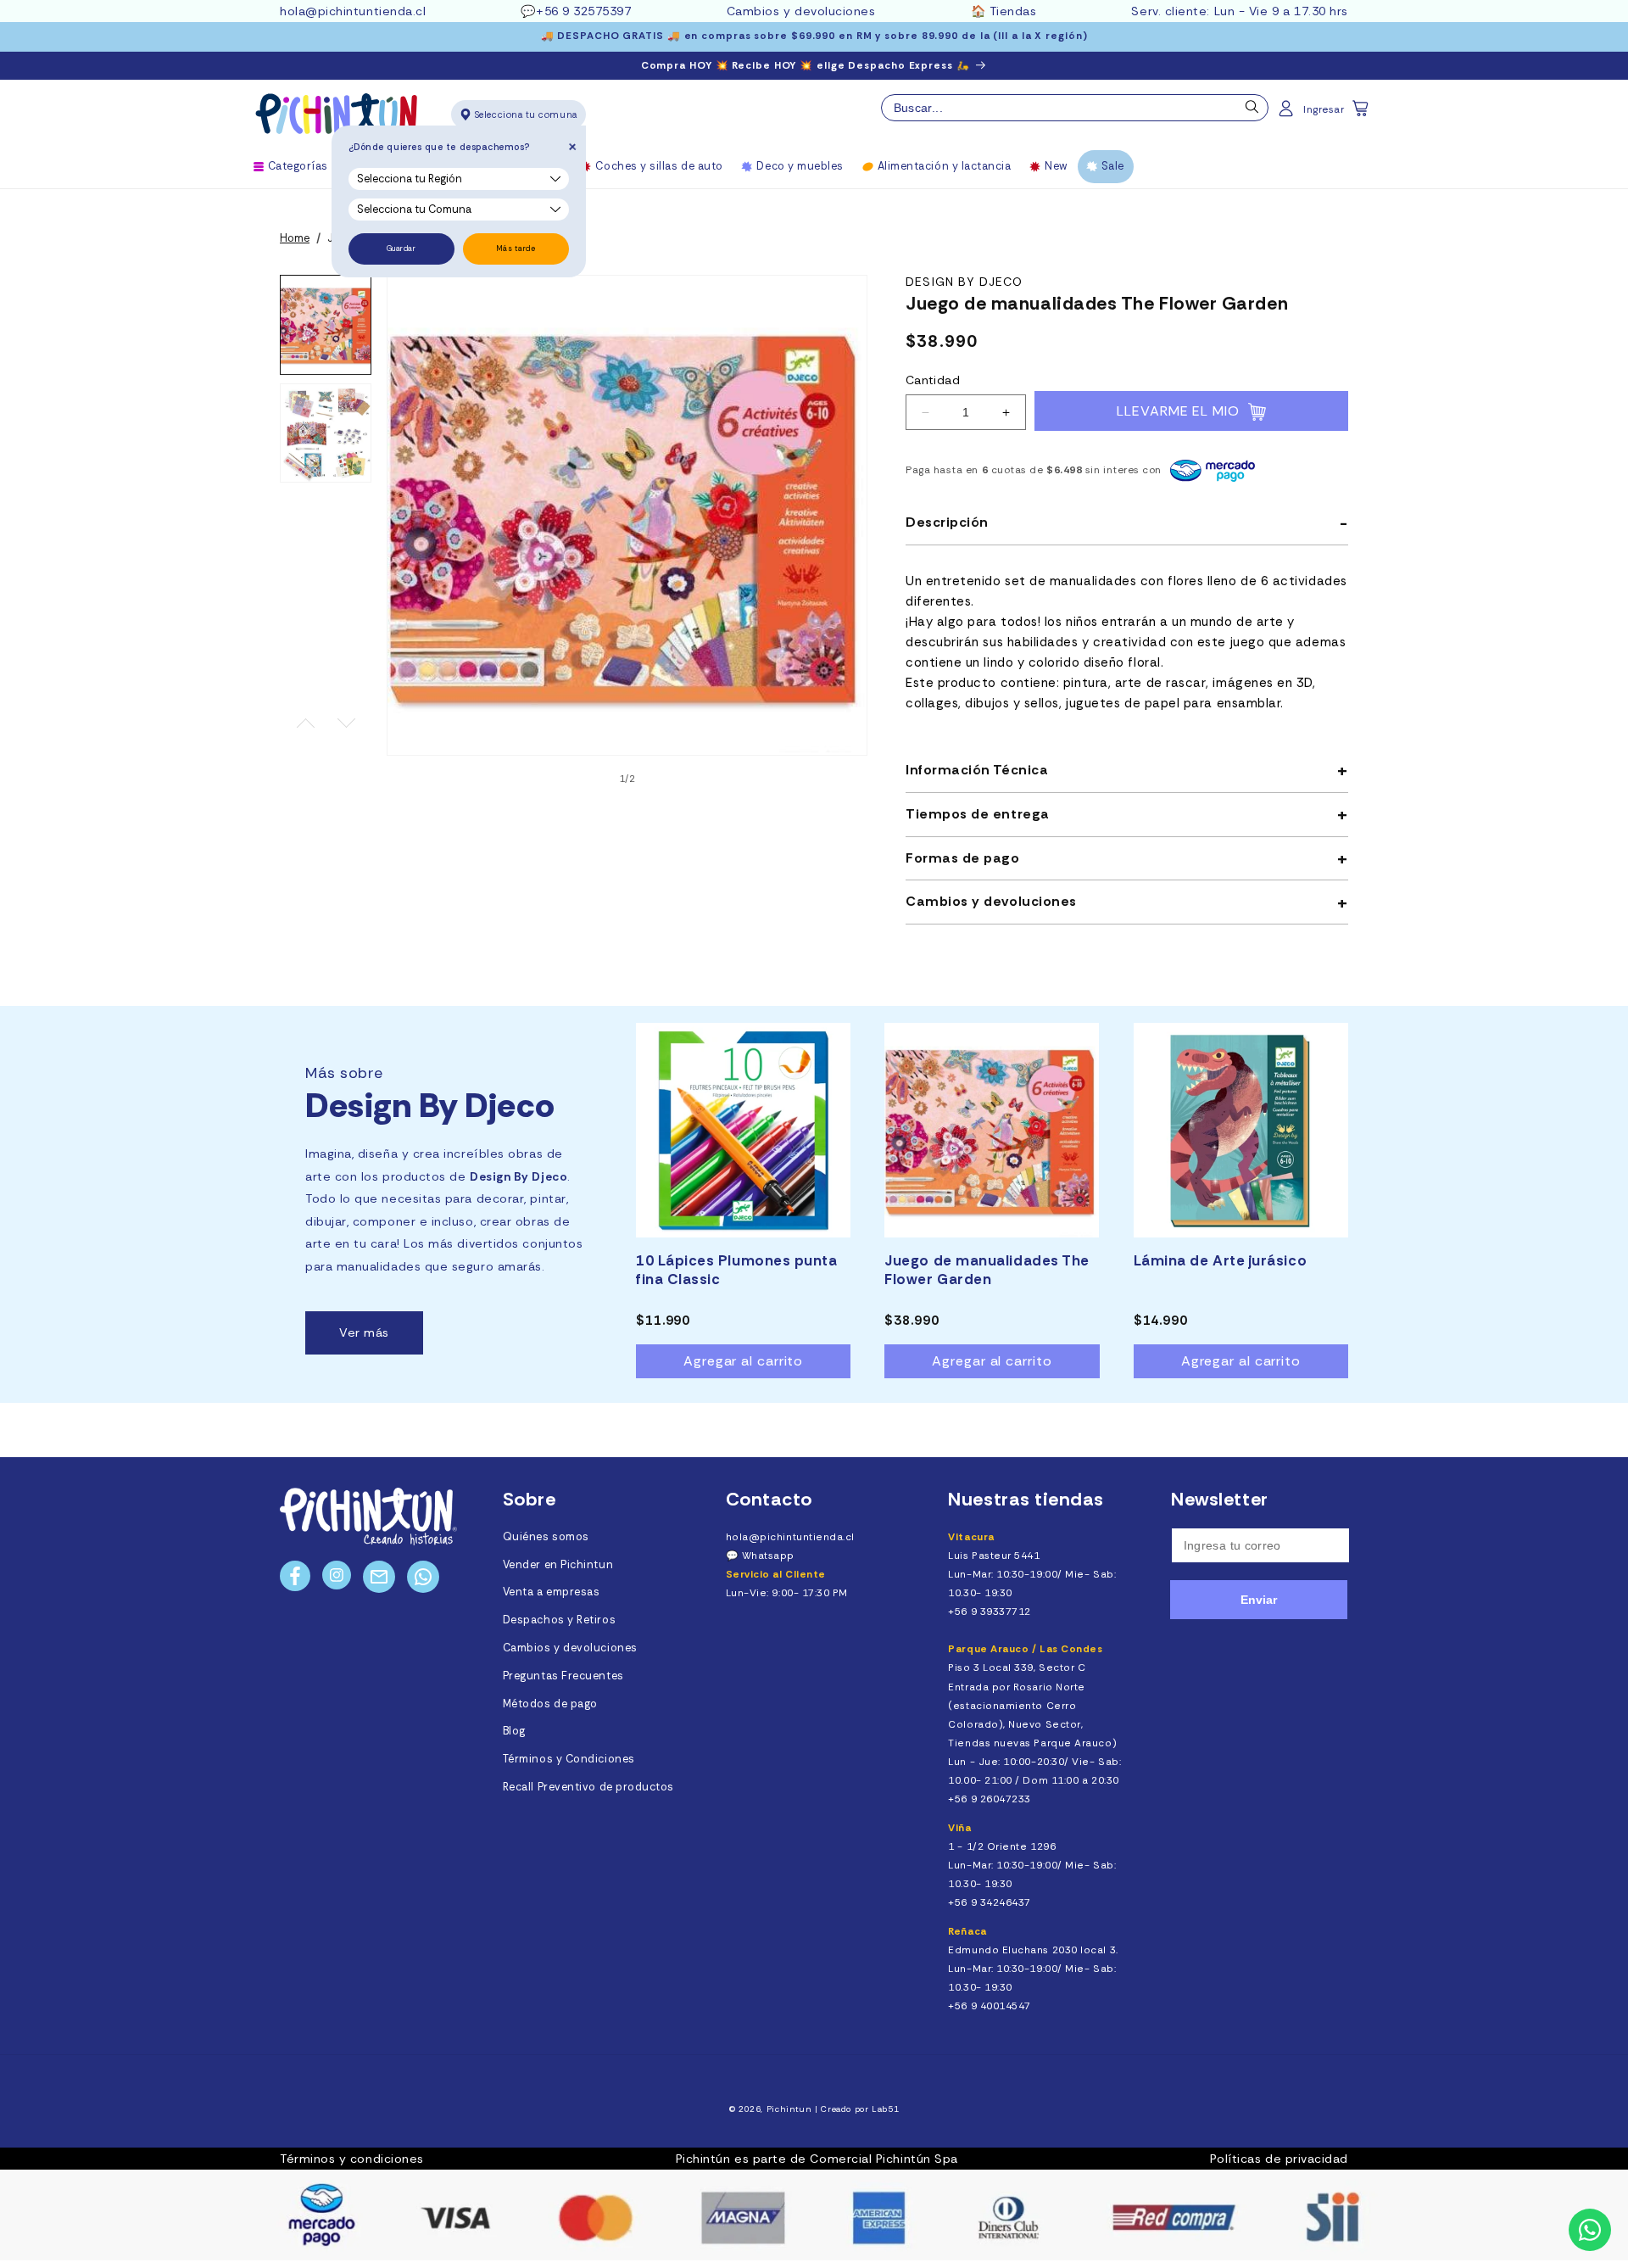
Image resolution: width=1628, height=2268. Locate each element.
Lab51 (885, 2109)
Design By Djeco (965, 282)
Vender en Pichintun (558, 1565)
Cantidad (933, 380)
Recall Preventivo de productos (588, 1787)
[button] (1362, 114)
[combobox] (1075, 108)
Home (295, 238)
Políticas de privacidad (1279, 2159)
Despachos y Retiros (559, 1620)
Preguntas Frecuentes (563, 1676)
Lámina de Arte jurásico (1220, 1260)
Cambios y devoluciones (801, 11)
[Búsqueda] (1252, 111)
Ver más (364, 1332)
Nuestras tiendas (1026, 1499)
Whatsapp (768, 1556)
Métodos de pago (550, 1704)
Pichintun (789, 2109)
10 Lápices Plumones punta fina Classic (737, 1270)
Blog (514, 1731)
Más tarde (516, 249)
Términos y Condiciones (569, 1759)
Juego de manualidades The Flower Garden (987, 1270)
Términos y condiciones (352, 2159)
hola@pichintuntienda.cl (353, 11)
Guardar (401, 249)
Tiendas (1013, 11)
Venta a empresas (552, 1592)
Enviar (1259, 1600)
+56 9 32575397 (584, 11)
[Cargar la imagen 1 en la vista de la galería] (326, 325)
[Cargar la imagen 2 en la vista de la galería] (326, 433)
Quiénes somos (546, 1537)
